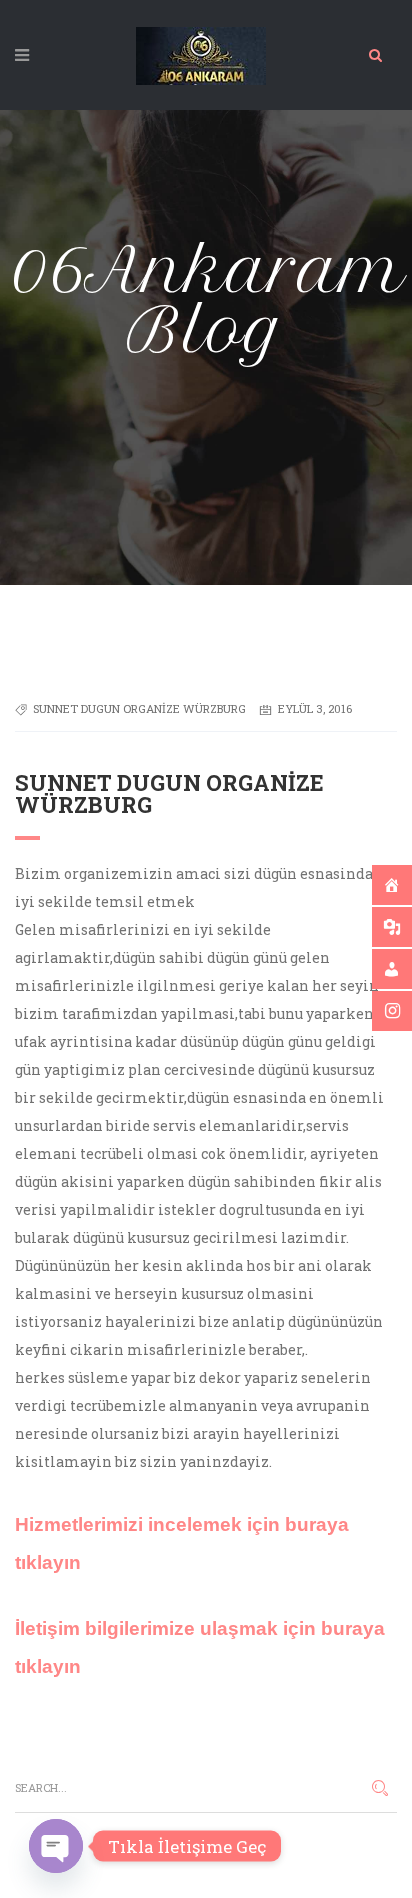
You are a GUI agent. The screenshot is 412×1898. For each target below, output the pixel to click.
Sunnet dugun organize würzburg (139, 708)
